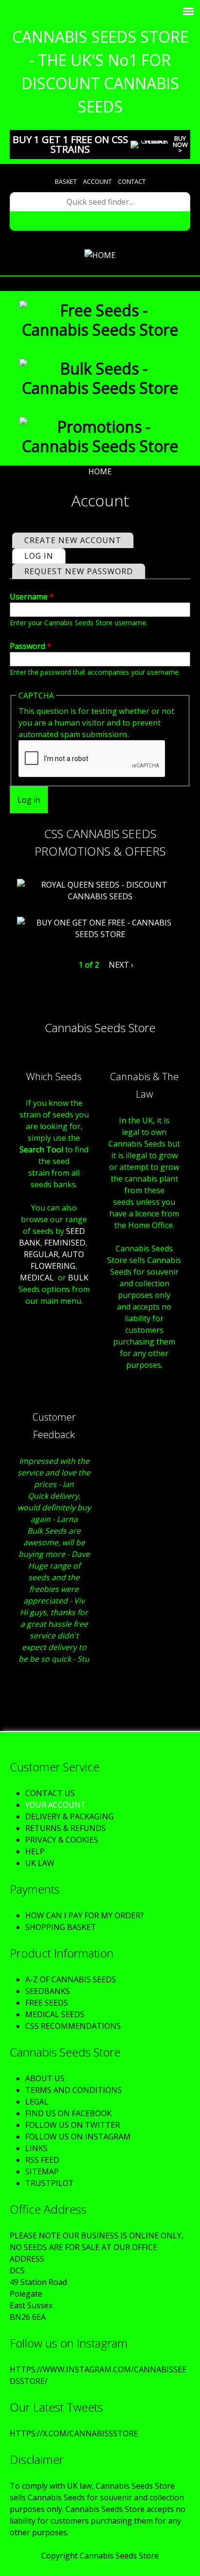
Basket (66, 181)
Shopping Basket (61, 1927)
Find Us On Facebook (68, 2113)
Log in (45, 556)
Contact (132, 181)
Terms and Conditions (74, 2090)
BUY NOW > (180, 145)
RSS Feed (42, 2160)
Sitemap (42, 2171)
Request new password (79, 571)
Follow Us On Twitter (73, 2125)
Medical (37, 1278)
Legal (37, 2102)
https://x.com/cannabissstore (74, 2433)
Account (97, 181)
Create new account (73, 540)
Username (32, 597)
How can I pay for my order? (84, 1915)
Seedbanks (48, 1991)
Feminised (65, 1243)
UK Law (40, 1863)
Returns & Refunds (66, 1828)
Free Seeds (47, 2003)
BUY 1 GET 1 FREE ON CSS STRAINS (70, 144)
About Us (45, 2078)
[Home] (100, 255)
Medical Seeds (55, 2014)
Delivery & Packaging (69, 1816)
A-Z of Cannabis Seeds (71, 1979)
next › (121, 965)
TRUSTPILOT (50, 2183)
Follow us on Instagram (78, 2137)
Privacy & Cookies (62, 1840)
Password (31, 646)
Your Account (56, 1805)
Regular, (42, 1254)
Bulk (78, 1278)
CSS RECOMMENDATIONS (73, 2026)
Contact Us (50, 1793)
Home (100, 471)
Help (35, 1851)
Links (36, 2148)
